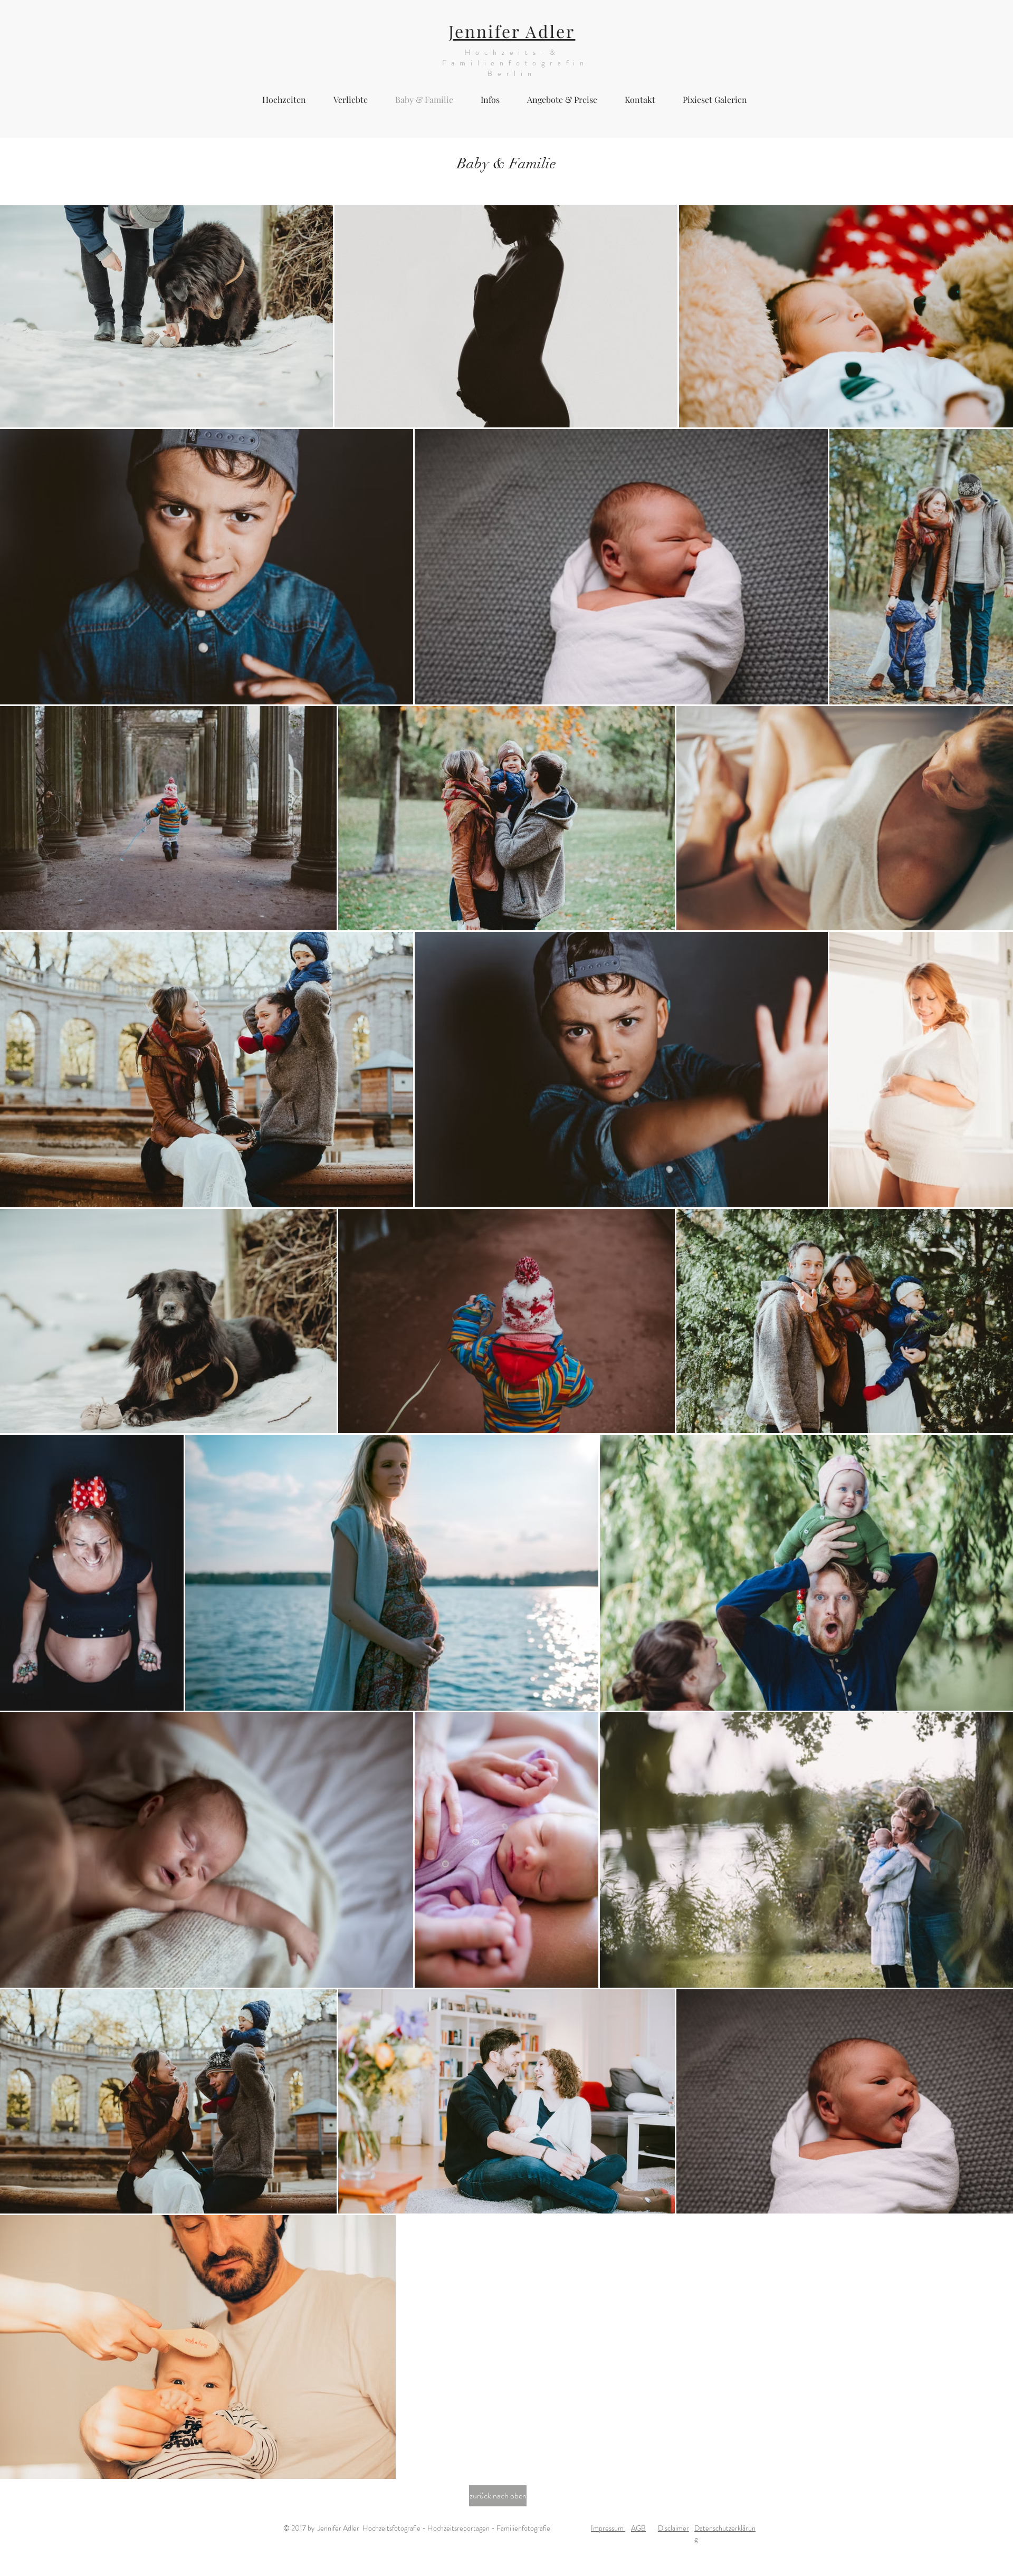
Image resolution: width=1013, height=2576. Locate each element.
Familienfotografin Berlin (512, 68)
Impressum (608, 2528)
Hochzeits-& (512, 52)
